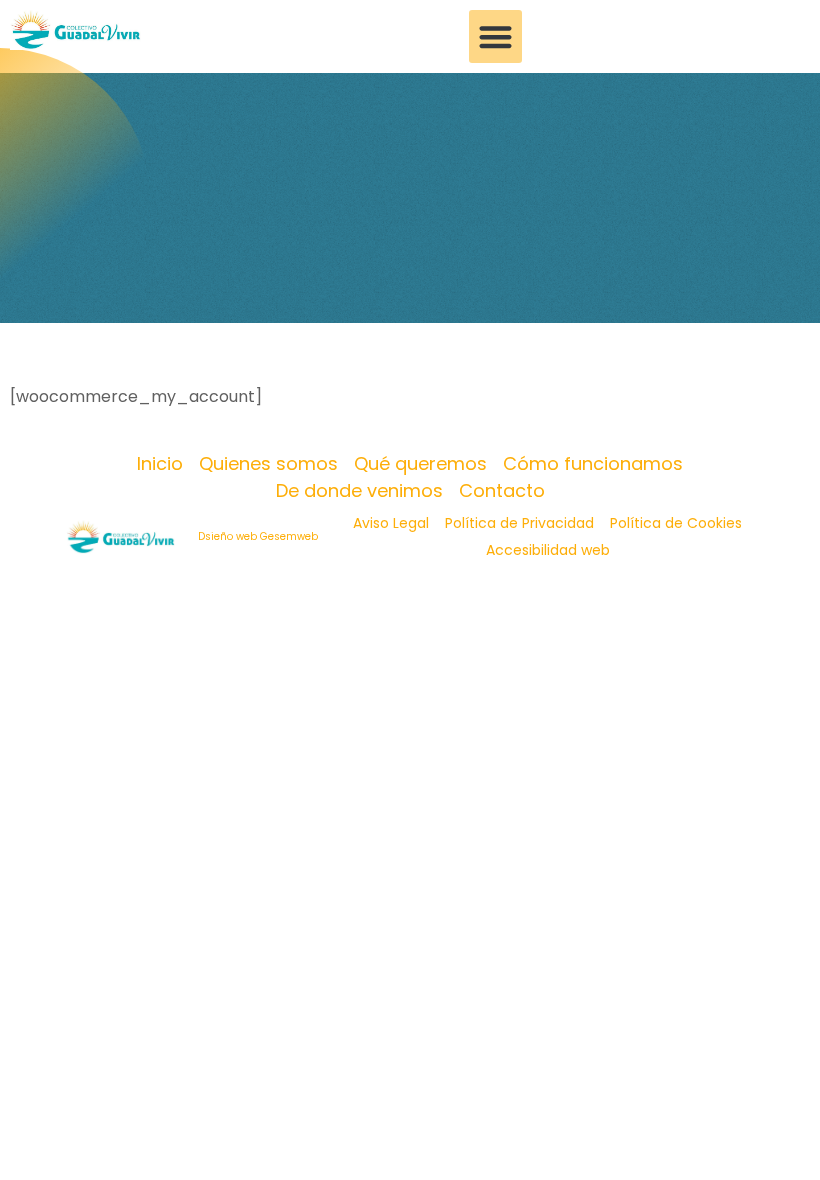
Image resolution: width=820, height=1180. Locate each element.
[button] (495, 36)
